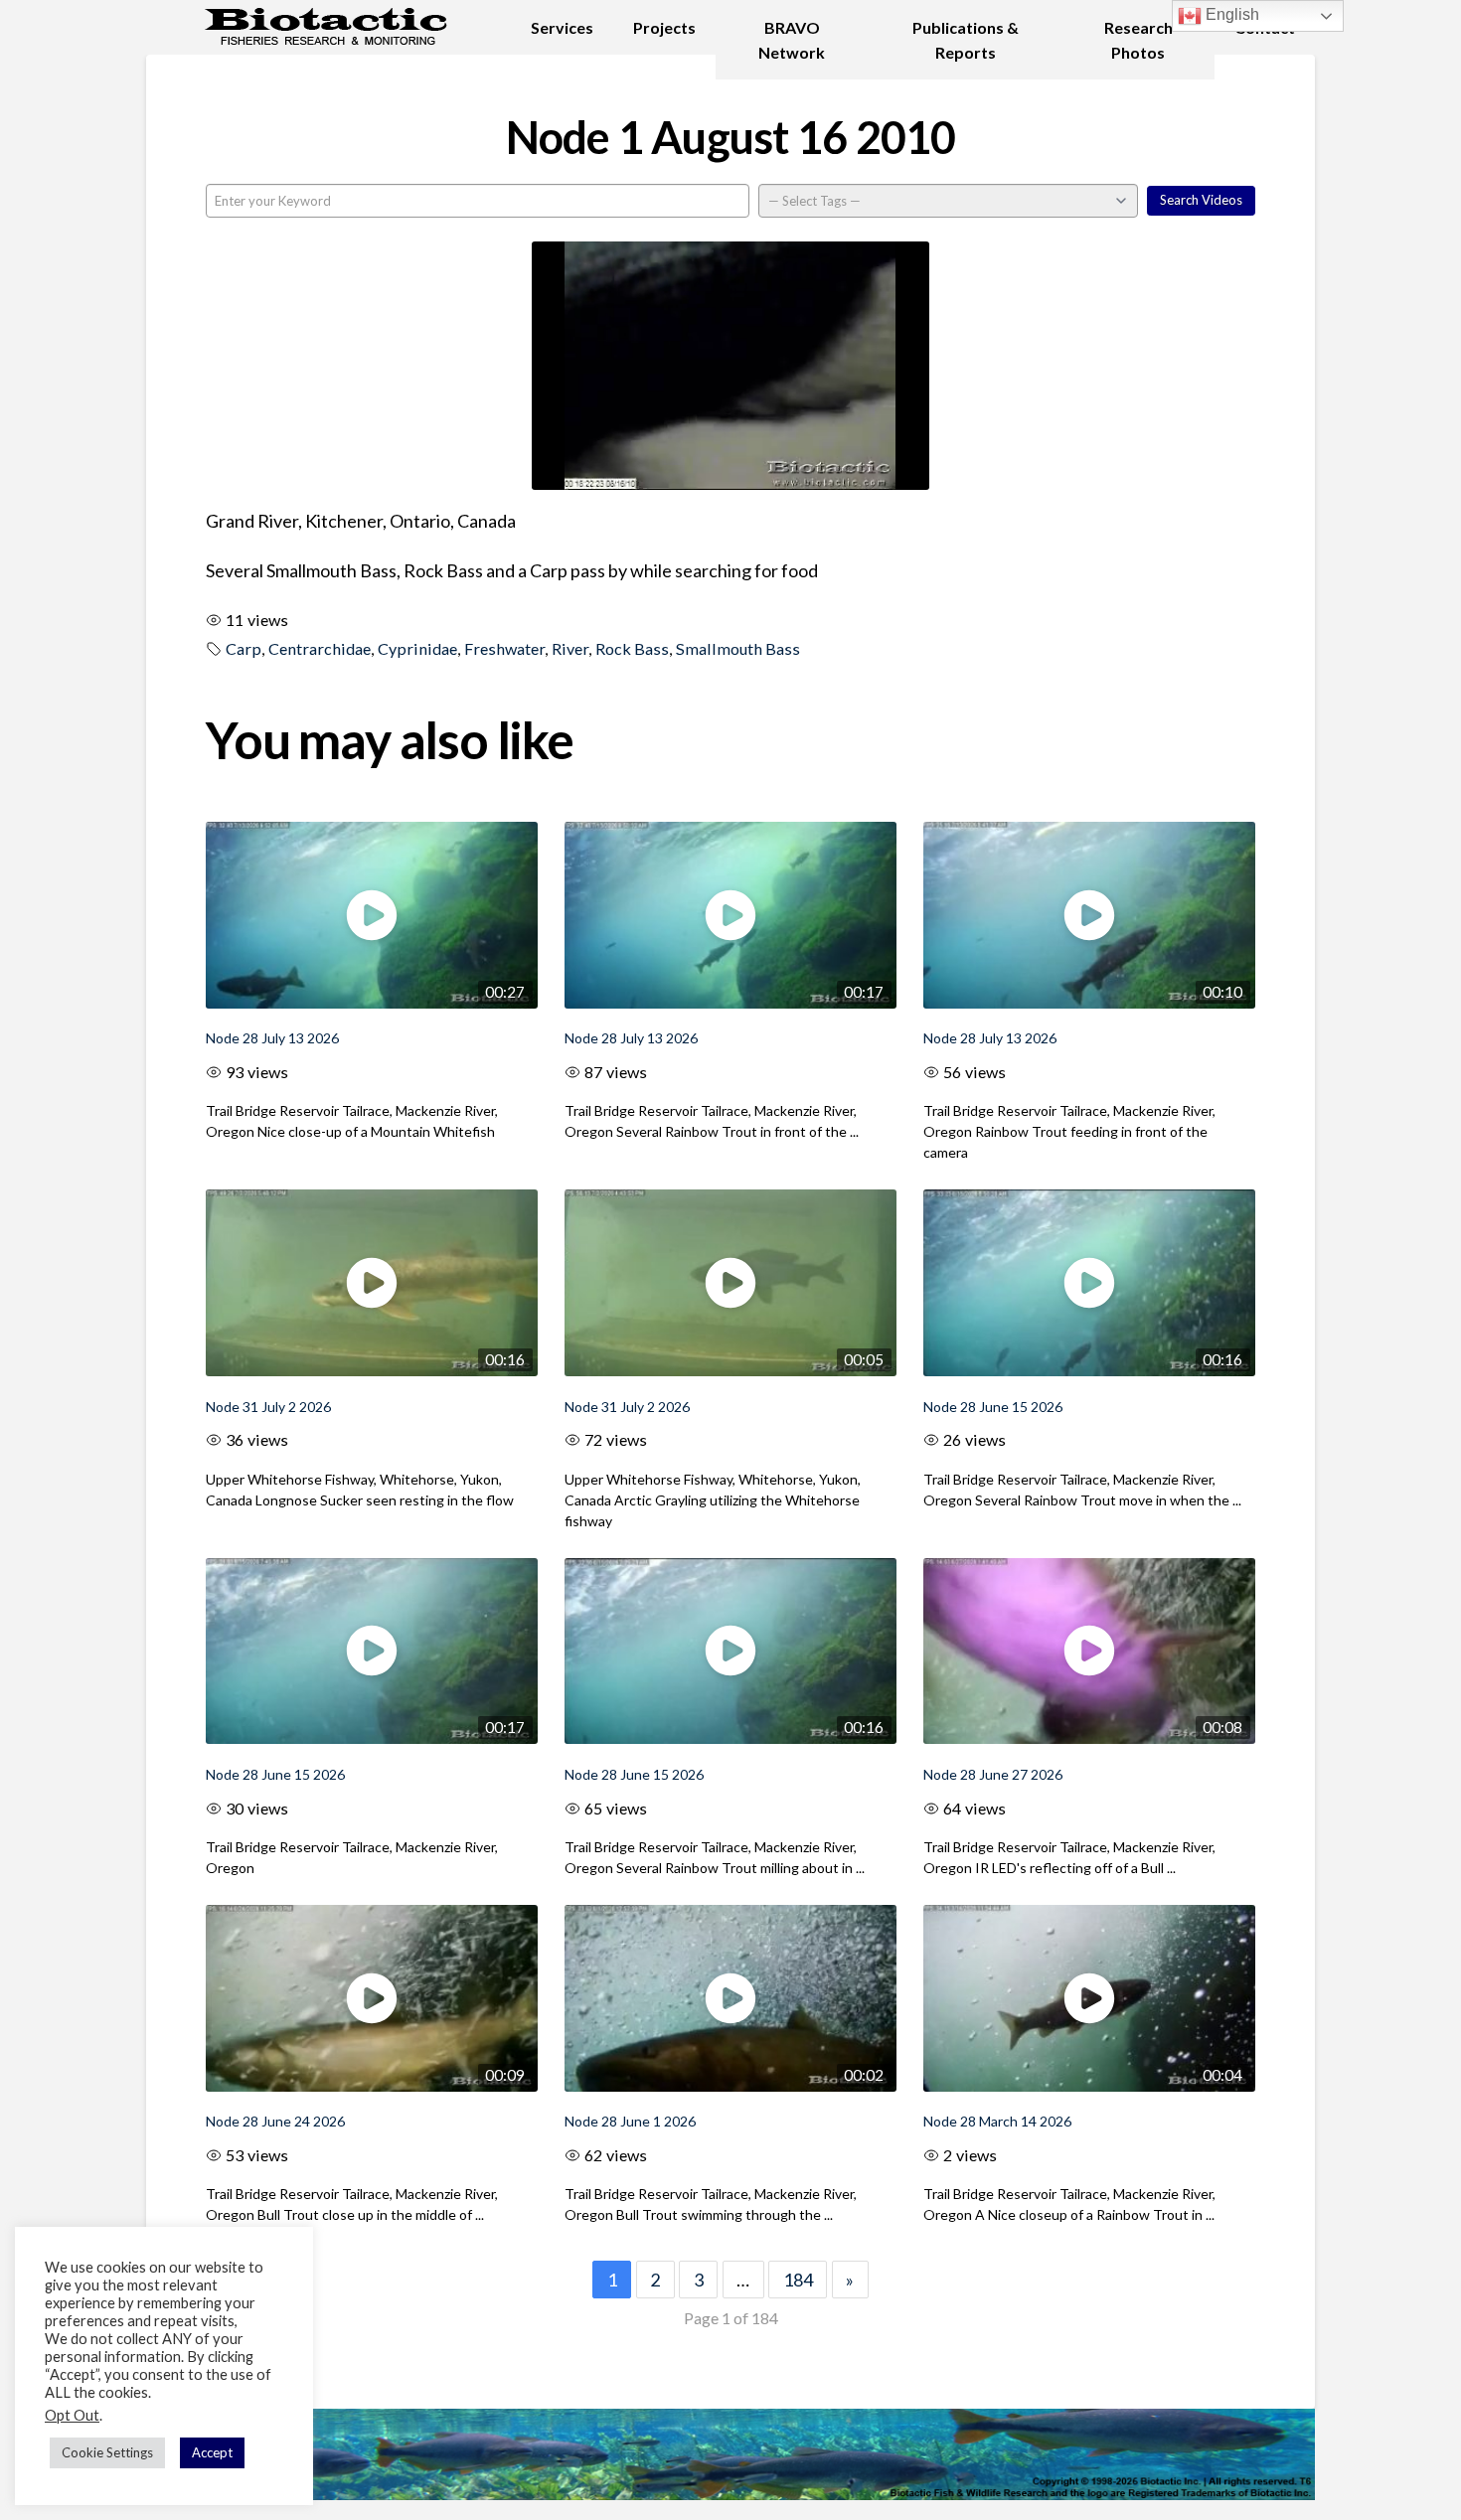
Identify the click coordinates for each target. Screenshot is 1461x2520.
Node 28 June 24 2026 (275, 2121)
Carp (243, 648)
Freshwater (504, 648)
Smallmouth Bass (738, 648)
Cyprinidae (417, 648)
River (570, 648)
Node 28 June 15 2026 (993, 1407)
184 (798, 2280)
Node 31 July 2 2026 (268, 1407)
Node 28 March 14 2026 (997, 2121)
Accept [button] (212, 2452)
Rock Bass (632, 648)
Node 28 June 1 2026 (630, 2121)
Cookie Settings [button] (107, 2452)
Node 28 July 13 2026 (272, 1038)
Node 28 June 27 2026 (993, 1774)
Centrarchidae (320, 648)
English (1230, 14)
